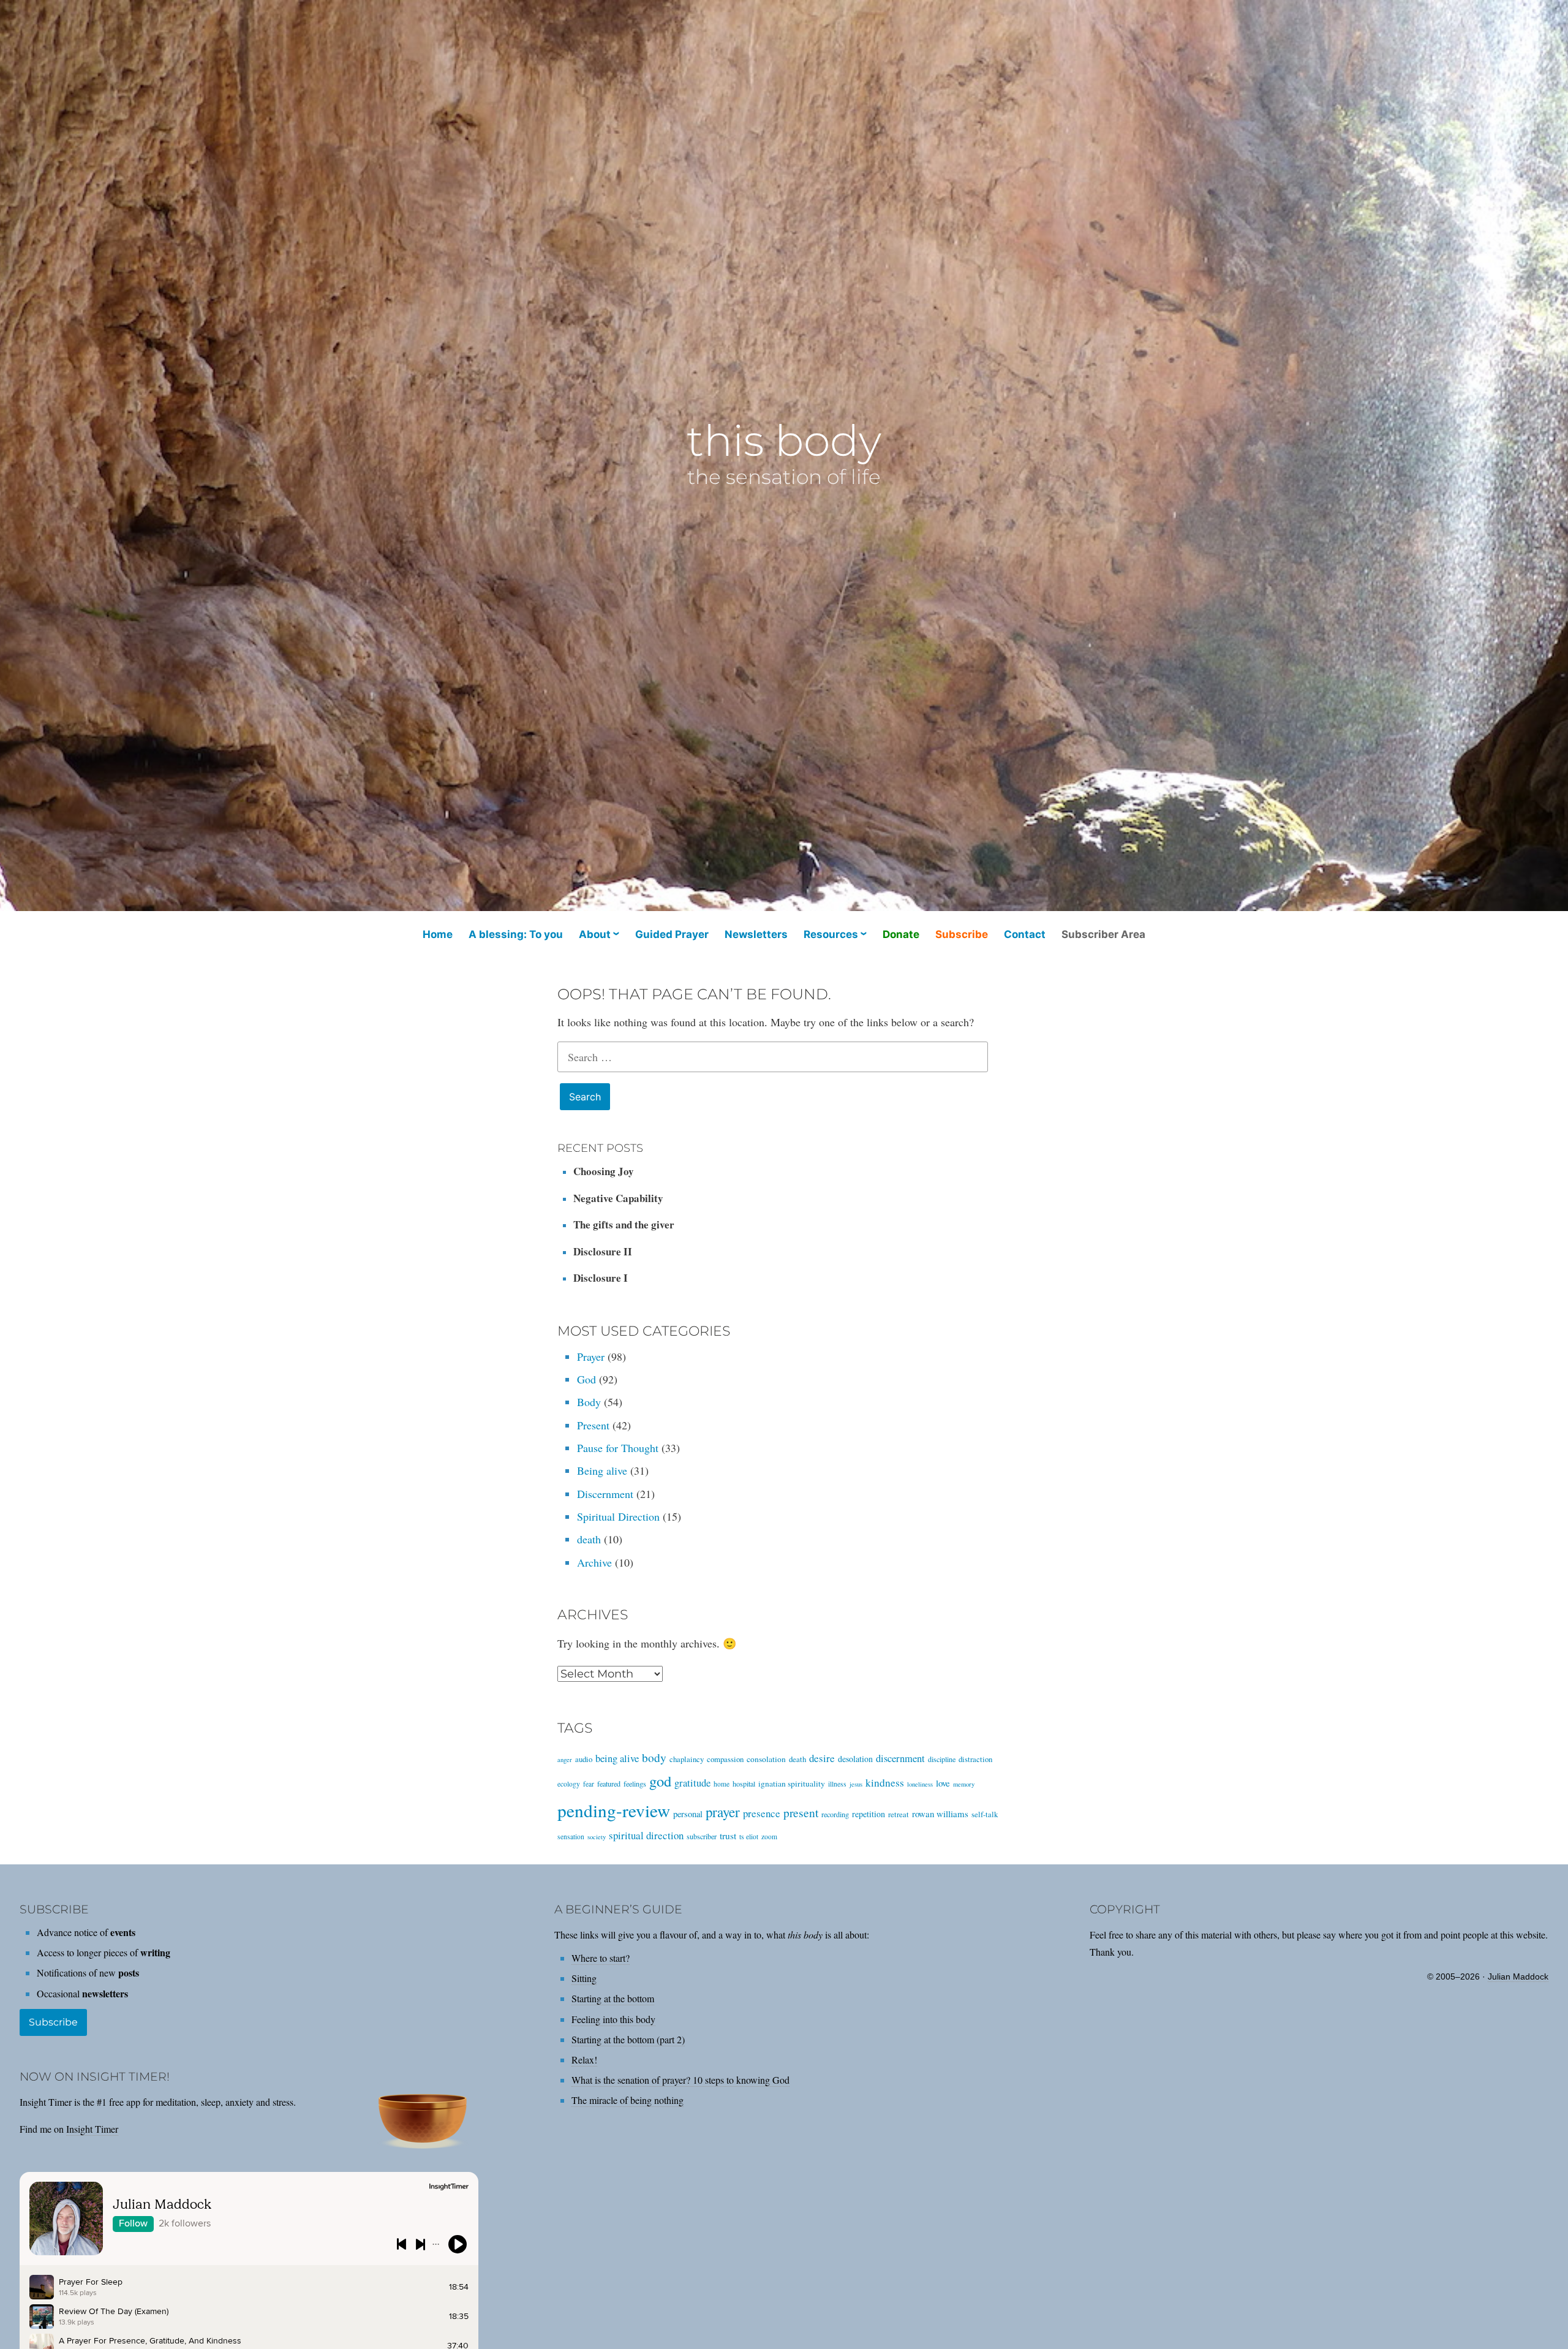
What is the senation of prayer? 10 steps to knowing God (680, 2080)
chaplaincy (687, 1759)
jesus (856, 1784)
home (722, 1784)
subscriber (702, 1836)
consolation (766, 1759)
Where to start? (601, 1958)
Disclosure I (601, 1278)
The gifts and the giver (624, 1224)
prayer (723, 1812)
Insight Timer (92, 2129)
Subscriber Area (1103, 934)
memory (964, 1784)
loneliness (920, 1784)
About (595, 934)
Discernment (605, 1494)
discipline (942, 1759)
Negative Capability (618, 1198)
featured (609, 1783)
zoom (769, 1836)
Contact (1025, 934)
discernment (900, 1758)
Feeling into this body (613, 2019)
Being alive (602, 1470)
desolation (855, 1759)
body (654, 1757)
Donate (901, 934)
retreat (899, 1814)
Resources (831, 934)
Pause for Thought (618, 1448)
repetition (869, 1814)
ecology (569, 1784)
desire (822, 1758)
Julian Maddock (1518, 1976)
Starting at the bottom (613, 1998)
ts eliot (749, 1836)
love (943, 1783)
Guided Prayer (672, 934)
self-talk (985, 1814)
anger (565, 1760)
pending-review (614, 1810)
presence (762, 1813)
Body (589, 1402)
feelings (635, 1783)
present (801, 1812)
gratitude (692, 1783)
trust (728, 1836)
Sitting (584, 1978)
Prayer (591, 1356)
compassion (725, 1759)
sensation (571, 1836)
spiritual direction (646, 1835)
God (586, 1379)
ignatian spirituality (792, 1783)
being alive (617, 1758)
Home (438, 934)
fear (589, 1784)
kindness (885, 1783)
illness (837, 1784)
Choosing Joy (604, 1171)
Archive (594, 1562)
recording (835, 1814)
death (589, 1539)
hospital (744, 1783)
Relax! (584, 2060)
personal (688, 1814)
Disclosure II (603, 1251)
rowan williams (940, 1814)
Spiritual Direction (618, 1516)
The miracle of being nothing (628, 2100)
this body (784, 441)
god (660, 1781)
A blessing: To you (516, 934)
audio (584, 1759)
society (597, 1837)
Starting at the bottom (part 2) (628, 2039)
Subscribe (962, 934)
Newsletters (756, 934)
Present (593, 1425)
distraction (975, 1759)
